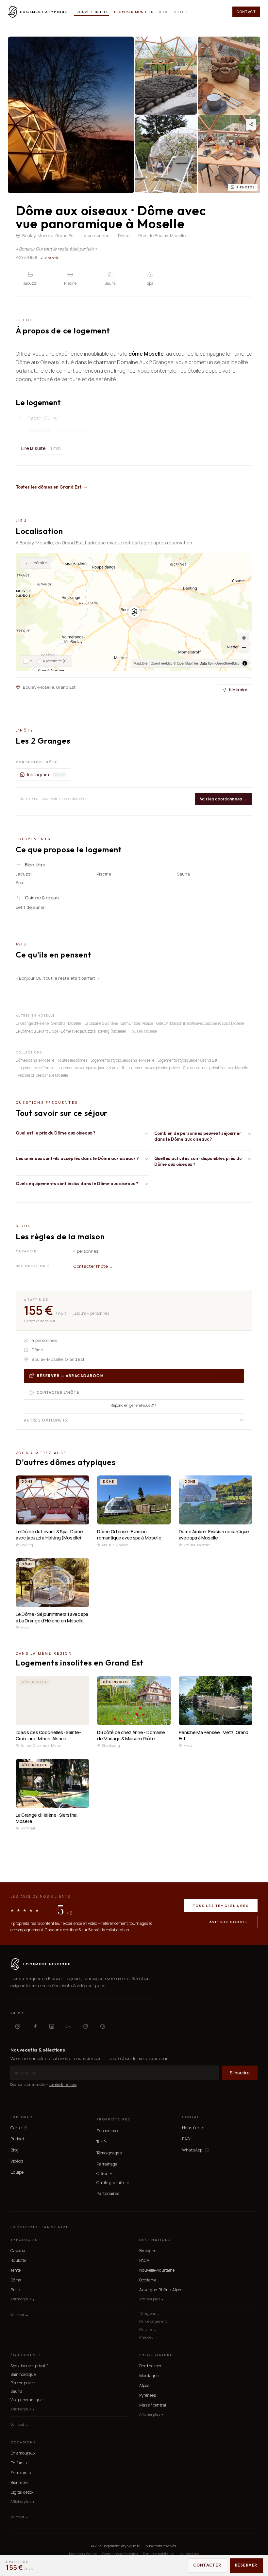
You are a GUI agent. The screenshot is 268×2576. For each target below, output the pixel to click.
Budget (17, 2139)
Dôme (16, 2280)
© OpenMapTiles (186, 663)
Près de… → (149, 2337)
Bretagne (148, 2251)
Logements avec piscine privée (154, 1068)
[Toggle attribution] (245, 663)
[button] (134, 612)
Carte (16, 2128)
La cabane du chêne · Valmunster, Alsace (119, 1023)
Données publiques (159, 2554)
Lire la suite (41, 448)
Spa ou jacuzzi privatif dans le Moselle (216, 1068)
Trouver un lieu (91, 12)
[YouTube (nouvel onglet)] (69, 2026)
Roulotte (18, 2260)
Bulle (15, 2290)
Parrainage (107, 2164)
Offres (104, 2173)
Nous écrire (193, 2128)
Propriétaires (113, 2119)
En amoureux (23, 2453)
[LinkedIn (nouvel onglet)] (52, 2026)
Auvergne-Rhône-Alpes (161, 2290)
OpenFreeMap (162, 663)
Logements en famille (36, 1068)
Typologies (24, 2240)
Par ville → (148, 2329)
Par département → (155, 2321)
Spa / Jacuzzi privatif (29, 2366)
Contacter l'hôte (58, 1393)
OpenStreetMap (227, 663)
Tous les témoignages (221, 1906)
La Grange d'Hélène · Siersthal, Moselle (48, 1023)
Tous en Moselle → (146, 1031)
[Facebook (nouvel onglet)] (86, 2026)
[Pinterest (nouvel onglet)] (103, 2026)
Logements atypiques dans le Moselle (122, 1060)
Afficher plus (22, 2299)
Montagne (149, 2376)
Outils (181, 12)
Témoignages (109, 2153)
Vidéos (17, 2161)
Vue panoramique (26, 2400)
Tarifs (102, 2142)
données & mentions (63, 2085)
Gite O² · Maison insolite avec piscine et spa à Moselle (200, 1023)
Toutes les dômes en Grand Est (49, 487)
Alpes (144, 2385)
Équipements (26, 2355)
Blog (164, 12)
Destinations (155, 2240)
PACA (144, 2260)
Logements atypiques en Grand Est (187, 1060)
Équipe (17, 2172)
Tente (16, 2270)
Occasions (23, 2442)
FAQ (186, 2139)
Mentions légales (83, 2554)
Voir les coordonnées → (224, 799)
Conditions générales (120, 2554)
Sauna (17, 2391)
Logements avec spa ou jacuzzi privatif (91, 1068)
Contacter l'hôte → (93, 1266)
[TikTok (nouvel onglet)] (35, 2026)
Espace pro (107, 2131)
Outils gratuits (113, 2183)
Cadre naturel (157, 2355)
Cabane (18, 2251)
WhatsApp (192, 2150)
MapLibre (141, 663)
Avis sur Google (229, 1922)
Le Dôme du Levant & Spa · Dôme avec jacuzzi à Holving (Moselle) (71, 1031)
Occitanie (148, 2280)
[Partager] (251, 124)
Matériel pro (189, 2554)
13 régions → (150, 2313)
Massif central (153, 2405)
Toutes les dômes (72, 1060)
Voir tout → (19, 2315)
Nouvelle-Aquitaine (157, 2270)
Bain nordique (23, 2374)
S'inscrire (240, 2073)
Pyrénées (148, 2395)
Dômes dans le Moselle (35, 1060)
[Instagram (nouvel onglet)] (18, 2026)
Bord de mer (150, 2366)
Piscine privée (23, 2383)
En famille (19, 2463)
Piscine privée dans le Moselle (43, 1075)
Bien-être (19, 2482)
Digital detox (22, 2492)
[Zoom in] (244, 638)
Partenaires (108, 2193)
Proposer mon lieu (134, 12)
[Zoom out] (244, 647)
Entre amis (21, 2473)
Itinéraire (35, 563)
